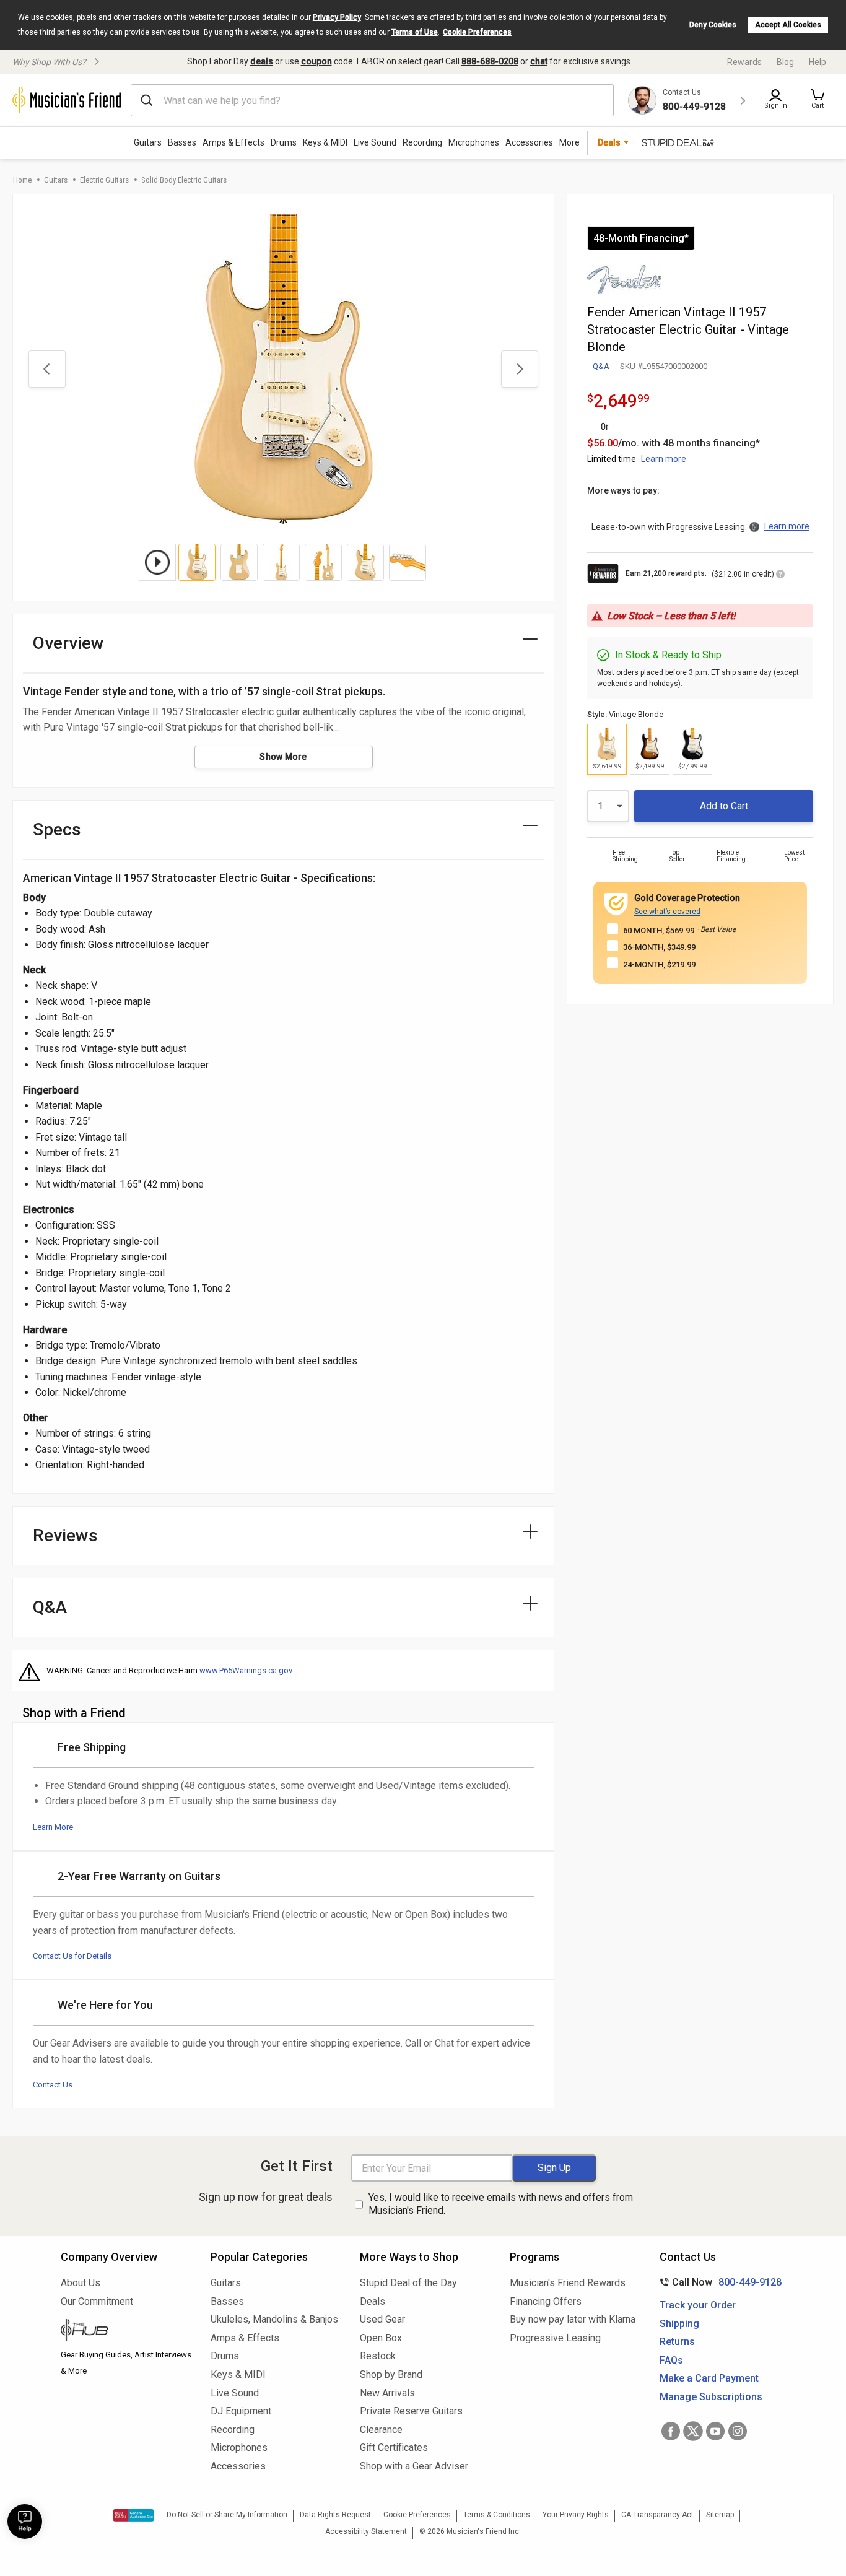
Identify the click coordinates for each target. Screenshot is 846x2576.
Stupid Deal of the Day (408, 2283)
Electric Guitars (104, 180)
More (569, 142)
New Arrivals (387, 2393)
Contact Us (53, 2085)
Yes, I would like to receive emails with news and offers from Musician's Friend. (501, 2204)
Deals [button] (609, 142)
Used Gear (382, 2319)
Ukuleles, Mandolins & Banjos (274, 2319)
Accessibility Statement (366, 2531)
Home (22, 180)
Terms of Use (415, 32)
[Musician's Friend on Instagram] (738, 2431)
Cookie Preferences (477, 32)
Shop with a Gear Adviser (414, 2466)
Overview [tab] (68, 643)
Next (520, 369)
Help (818, 62)
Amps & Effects (233, 142)
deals (262, 61)
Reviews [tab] (65, 1535)
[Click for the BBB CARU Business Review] (133, 2515)
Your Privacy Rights (576, 2515)
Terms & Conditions (497, 2515)
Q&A (601, 366)
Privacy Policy (337, 17)
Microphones (474, 142)
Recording (422, 142)
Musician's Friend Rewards (568, 2283)
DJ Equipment (241, 2411)
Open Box (381, 2338)
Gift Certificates (394, 2448)
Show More (283, 757)
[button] (818, 100)
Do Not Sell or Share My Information (227, 2515)
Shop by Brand (391, 2374)
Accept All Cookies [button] (788, 25)
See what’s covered (667, 912)
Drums (284, 142)
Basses (182, 142)
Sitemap (720, 2515)
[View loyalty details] (780, 576)
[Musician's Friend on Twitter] (693, 2431)
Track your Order (698, 2305)
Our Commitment (97, 2301)
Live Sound (375, 142)
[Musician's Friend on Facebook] (671, 2431)
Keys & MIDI (325, 142)
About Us (81, 2283)
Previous (47, 369)
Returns (677, 2342)
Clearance (381, 2430)
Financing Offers (546, 2301)
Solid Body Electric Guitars (184, 180)
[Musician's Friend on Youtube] (715, 2431)
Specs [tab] (57, 829)
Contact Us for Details (72, 1956)
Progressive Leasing (555, 2338)
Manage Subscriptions (711, 2397)
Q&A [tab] (50, 1607)
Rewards (744, 62)
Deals (373, 2301)
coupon (316, 61)
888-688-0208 (490, 61)
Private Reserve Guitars (411, 2411)
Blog (785, 62)
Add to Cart (724, 806)
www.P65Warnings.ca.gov (246, 1670)
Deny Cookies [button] (713, 25)
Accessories (529, 142)
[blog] (126, 2331)
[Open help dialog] (25, 2522)
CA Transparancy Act (657, 2515)
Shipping (679, 2324)
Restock (378, 2356)
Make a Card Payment (709, 2378)
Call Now (718, 2282)
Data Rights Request (335, 2515)
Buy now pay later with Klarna (573, 2319)
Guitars (148, 142)
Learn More (53, 1827)
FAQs (671, 2360)
